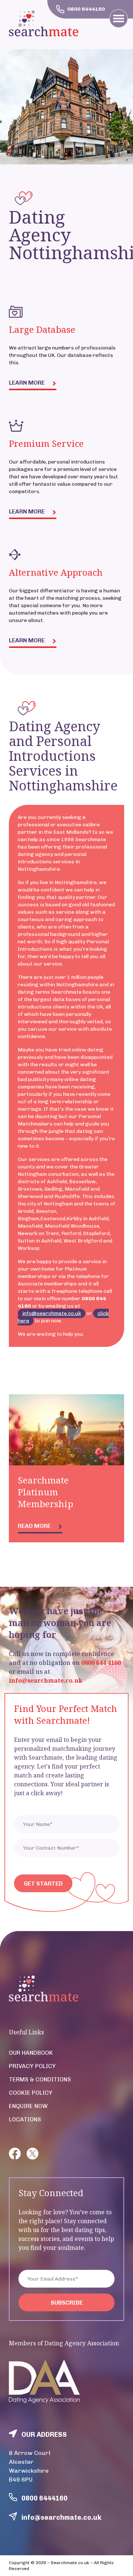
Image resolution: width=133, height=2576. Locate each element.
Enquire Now (28, 2106)
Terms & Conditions (40, 2079)
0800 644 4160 (101, 1663)
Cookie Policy (31, 2093)
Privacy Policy (32, 2066)
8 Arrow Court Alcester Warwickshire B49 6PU (30, 2466)
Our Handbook (31, 2053)
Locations (25, 2119)
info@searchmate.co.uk (52, 1313)
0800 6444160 (45, 2498)
